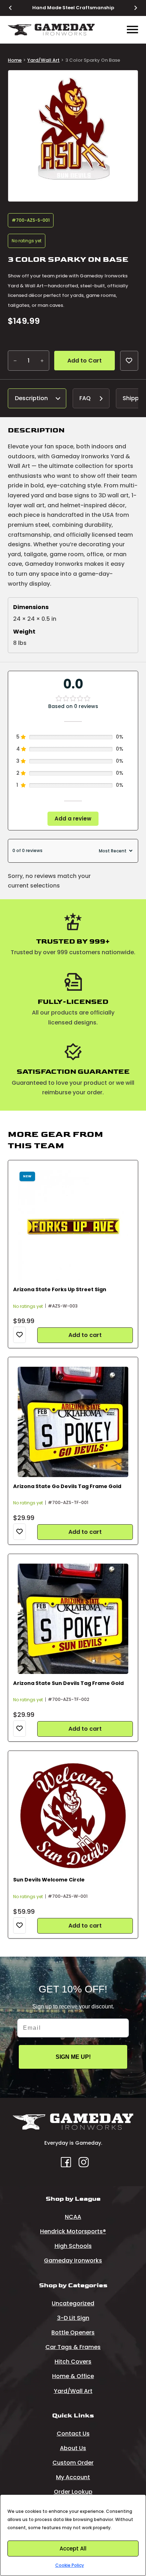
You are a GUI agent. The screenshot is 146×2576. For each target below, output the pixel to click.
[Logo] (51, 30)
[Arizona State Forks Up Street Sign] (73, 1225)
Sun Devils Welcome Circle (49, 1880)
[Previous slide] (15, 8)
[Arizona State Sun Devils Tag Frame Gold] (73, 1619)
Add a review (73, 819)
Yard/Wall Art (43, 60)
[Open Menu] (133, 30)
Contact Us (73, 2434)
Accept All (73, 2549)
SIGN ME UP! (73, 2057)
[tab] (37, 399)
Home (15, 60)
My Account (73, 2477)
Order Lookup (73, 2492)
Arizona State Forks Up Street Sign (60, 1289)
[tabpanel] (73, 539)
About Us (73, 2448)
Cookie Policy (70, 2565)
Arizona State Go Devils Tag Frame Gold (67, 1486)
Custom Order (73, 2463)
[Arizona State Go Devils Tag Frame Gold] (73, 1422)
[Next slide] (131, 8)
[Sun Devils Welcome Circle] (73, 1816)
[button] (128, 80)
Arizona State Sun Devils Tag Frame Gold (68, 1683)
